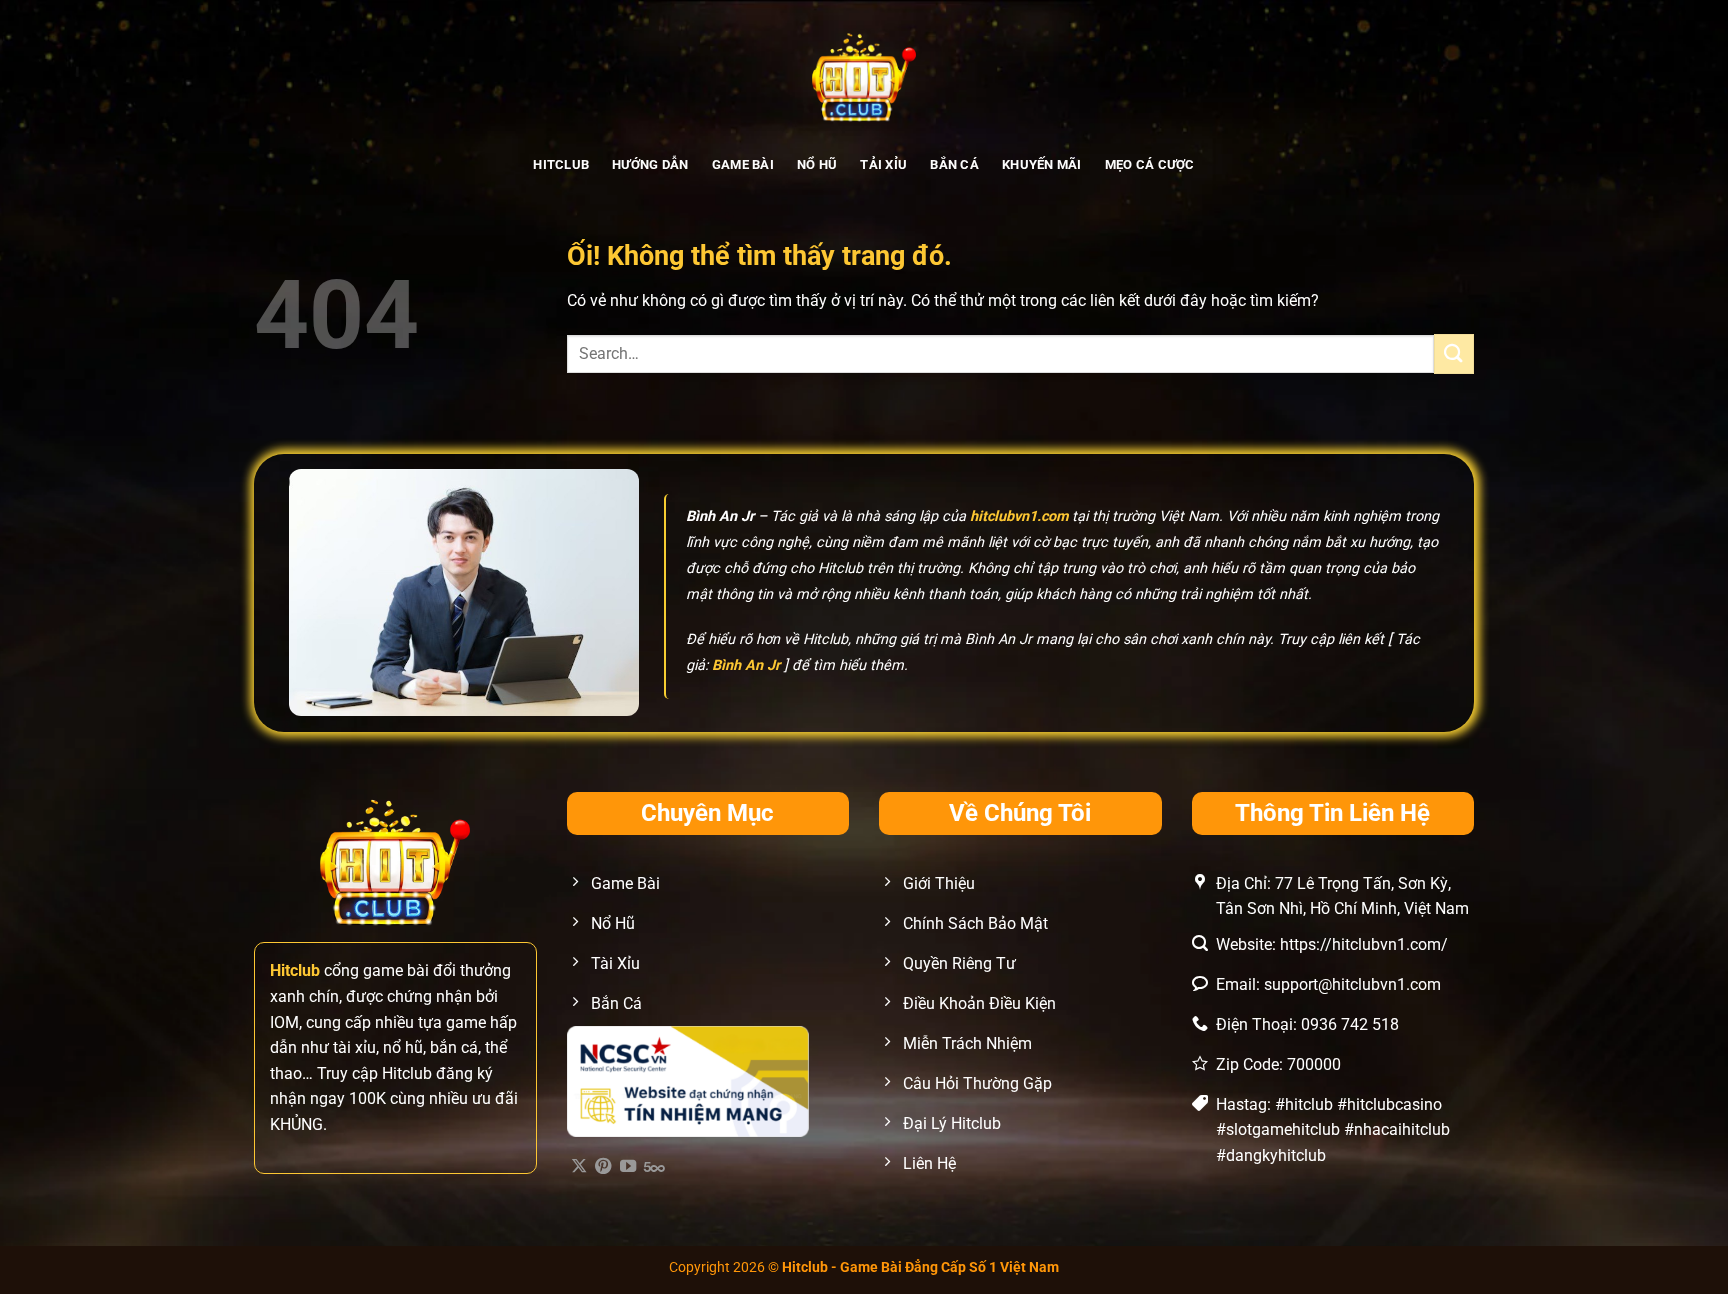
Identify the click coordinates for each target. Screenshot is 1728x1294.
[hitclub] (864, 75)
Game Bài (743, 164)
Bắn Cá (954, 164)
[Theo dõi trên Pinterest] (603, 1167)
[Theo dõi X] (579, 1167)
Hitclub (561, 164)
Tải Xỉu (883, 164)
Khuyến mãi (1042, 164)
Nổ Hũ (817, 164)
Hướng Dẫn (650, 164)
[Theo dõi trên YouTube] (628, 1167)
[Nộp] (1454, 353)
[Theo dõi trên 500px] (654, 1167)
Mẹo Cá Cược (1150, 164)
